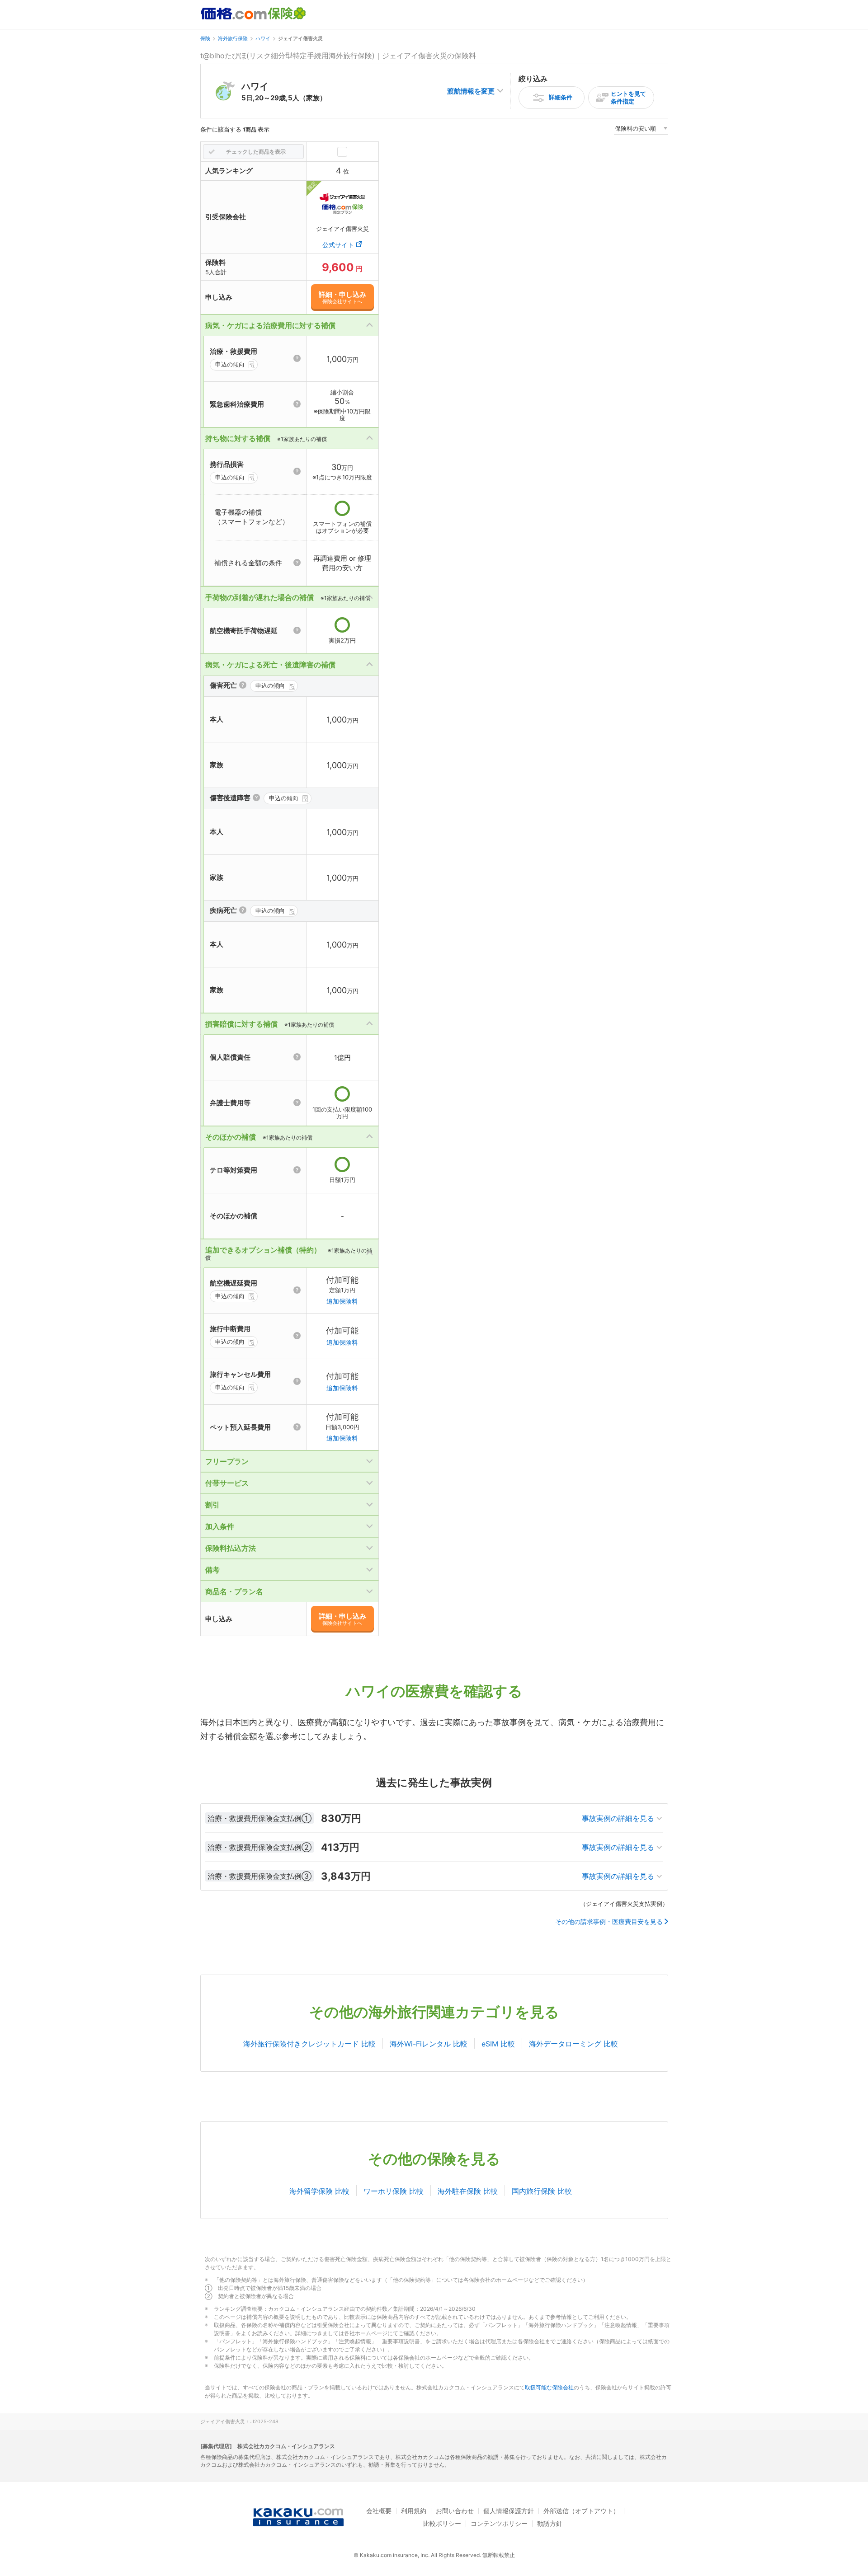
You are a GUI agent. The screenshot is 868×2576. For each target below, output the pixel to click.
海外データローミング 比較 (573, 2044)
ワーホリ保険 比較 (394, 2191)
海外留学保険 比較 (319, 2191)
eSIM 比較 (498, 2044)
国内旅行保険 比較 (542, 2191)
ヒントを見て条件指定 (628, 97)
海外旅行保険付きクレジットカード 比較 (309, 2044)
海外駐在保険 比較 (468, 2191)
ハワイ (263, 38)
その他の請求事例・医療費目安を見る (609, 1922)
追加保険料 (342, 1301)
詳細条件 (561, 97)
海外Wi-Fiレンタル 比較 (429, 2044)
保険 (205, 38)
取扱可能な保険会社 (549, 2387)
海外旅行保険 (233, 38)
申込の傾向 (230, 364)
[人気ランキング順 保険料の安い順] (641, 130)
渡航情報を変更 (471, 91)
